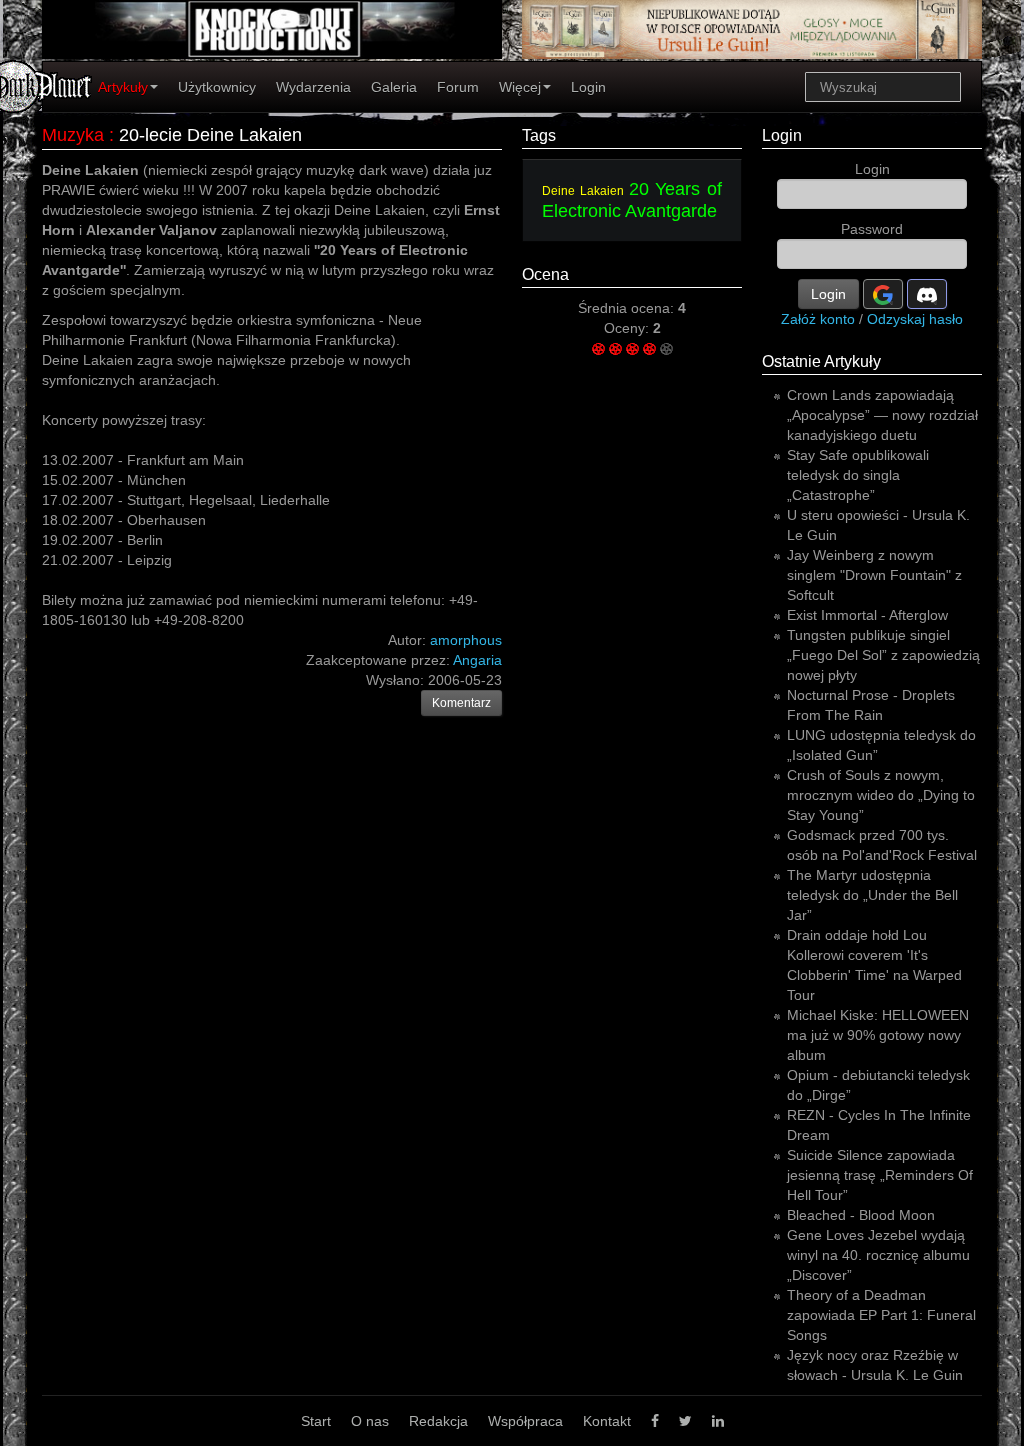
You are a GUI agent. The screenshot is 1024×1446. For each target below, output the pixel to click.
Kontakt (607, 1421)
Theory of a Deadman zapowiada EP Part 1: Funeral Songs (881, 1315)
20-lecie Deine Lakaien (210, 135)
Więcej (520, 87)
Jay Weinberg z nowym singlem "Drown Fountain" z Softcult (874, 575)
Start (316, 1421)
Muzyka (73, 135)
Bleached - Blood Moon (861, 1215)
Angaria (477, 660)
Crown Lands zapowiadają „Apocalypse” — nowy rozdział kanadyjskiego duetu (882, 415)
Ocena (545, 274)
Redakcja (438, 1421)
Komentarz (461, 703)
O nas (370, 1421)
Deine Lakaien (583, 191)
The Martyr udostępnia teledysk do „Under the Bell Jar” (872, 895)
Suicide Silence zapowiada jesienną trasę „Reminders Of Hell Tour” (880, 1175)
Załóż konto (818, 319)
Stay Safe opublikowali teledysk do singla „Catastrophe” (858, 475)
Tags (539, 135)
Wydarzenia (313, 87)
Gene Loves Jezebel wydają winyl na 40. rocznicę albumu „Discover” (878, 1255)
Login (588, 87)
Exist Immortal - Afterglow (867, 615)
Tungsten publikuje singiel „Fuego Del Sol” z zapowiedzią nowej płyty (883, 655)
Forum (458, 87)
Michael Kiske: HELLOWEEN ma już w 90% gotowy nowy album (878, 1035)
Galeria (394, 87)
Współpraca (525, 1421)
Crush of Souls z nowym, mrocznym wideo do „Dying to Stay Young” (881, 795)
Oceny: (628, 328)
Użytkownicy (217, 87)
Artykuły (123, 87)
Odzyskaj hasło (915, 319)
